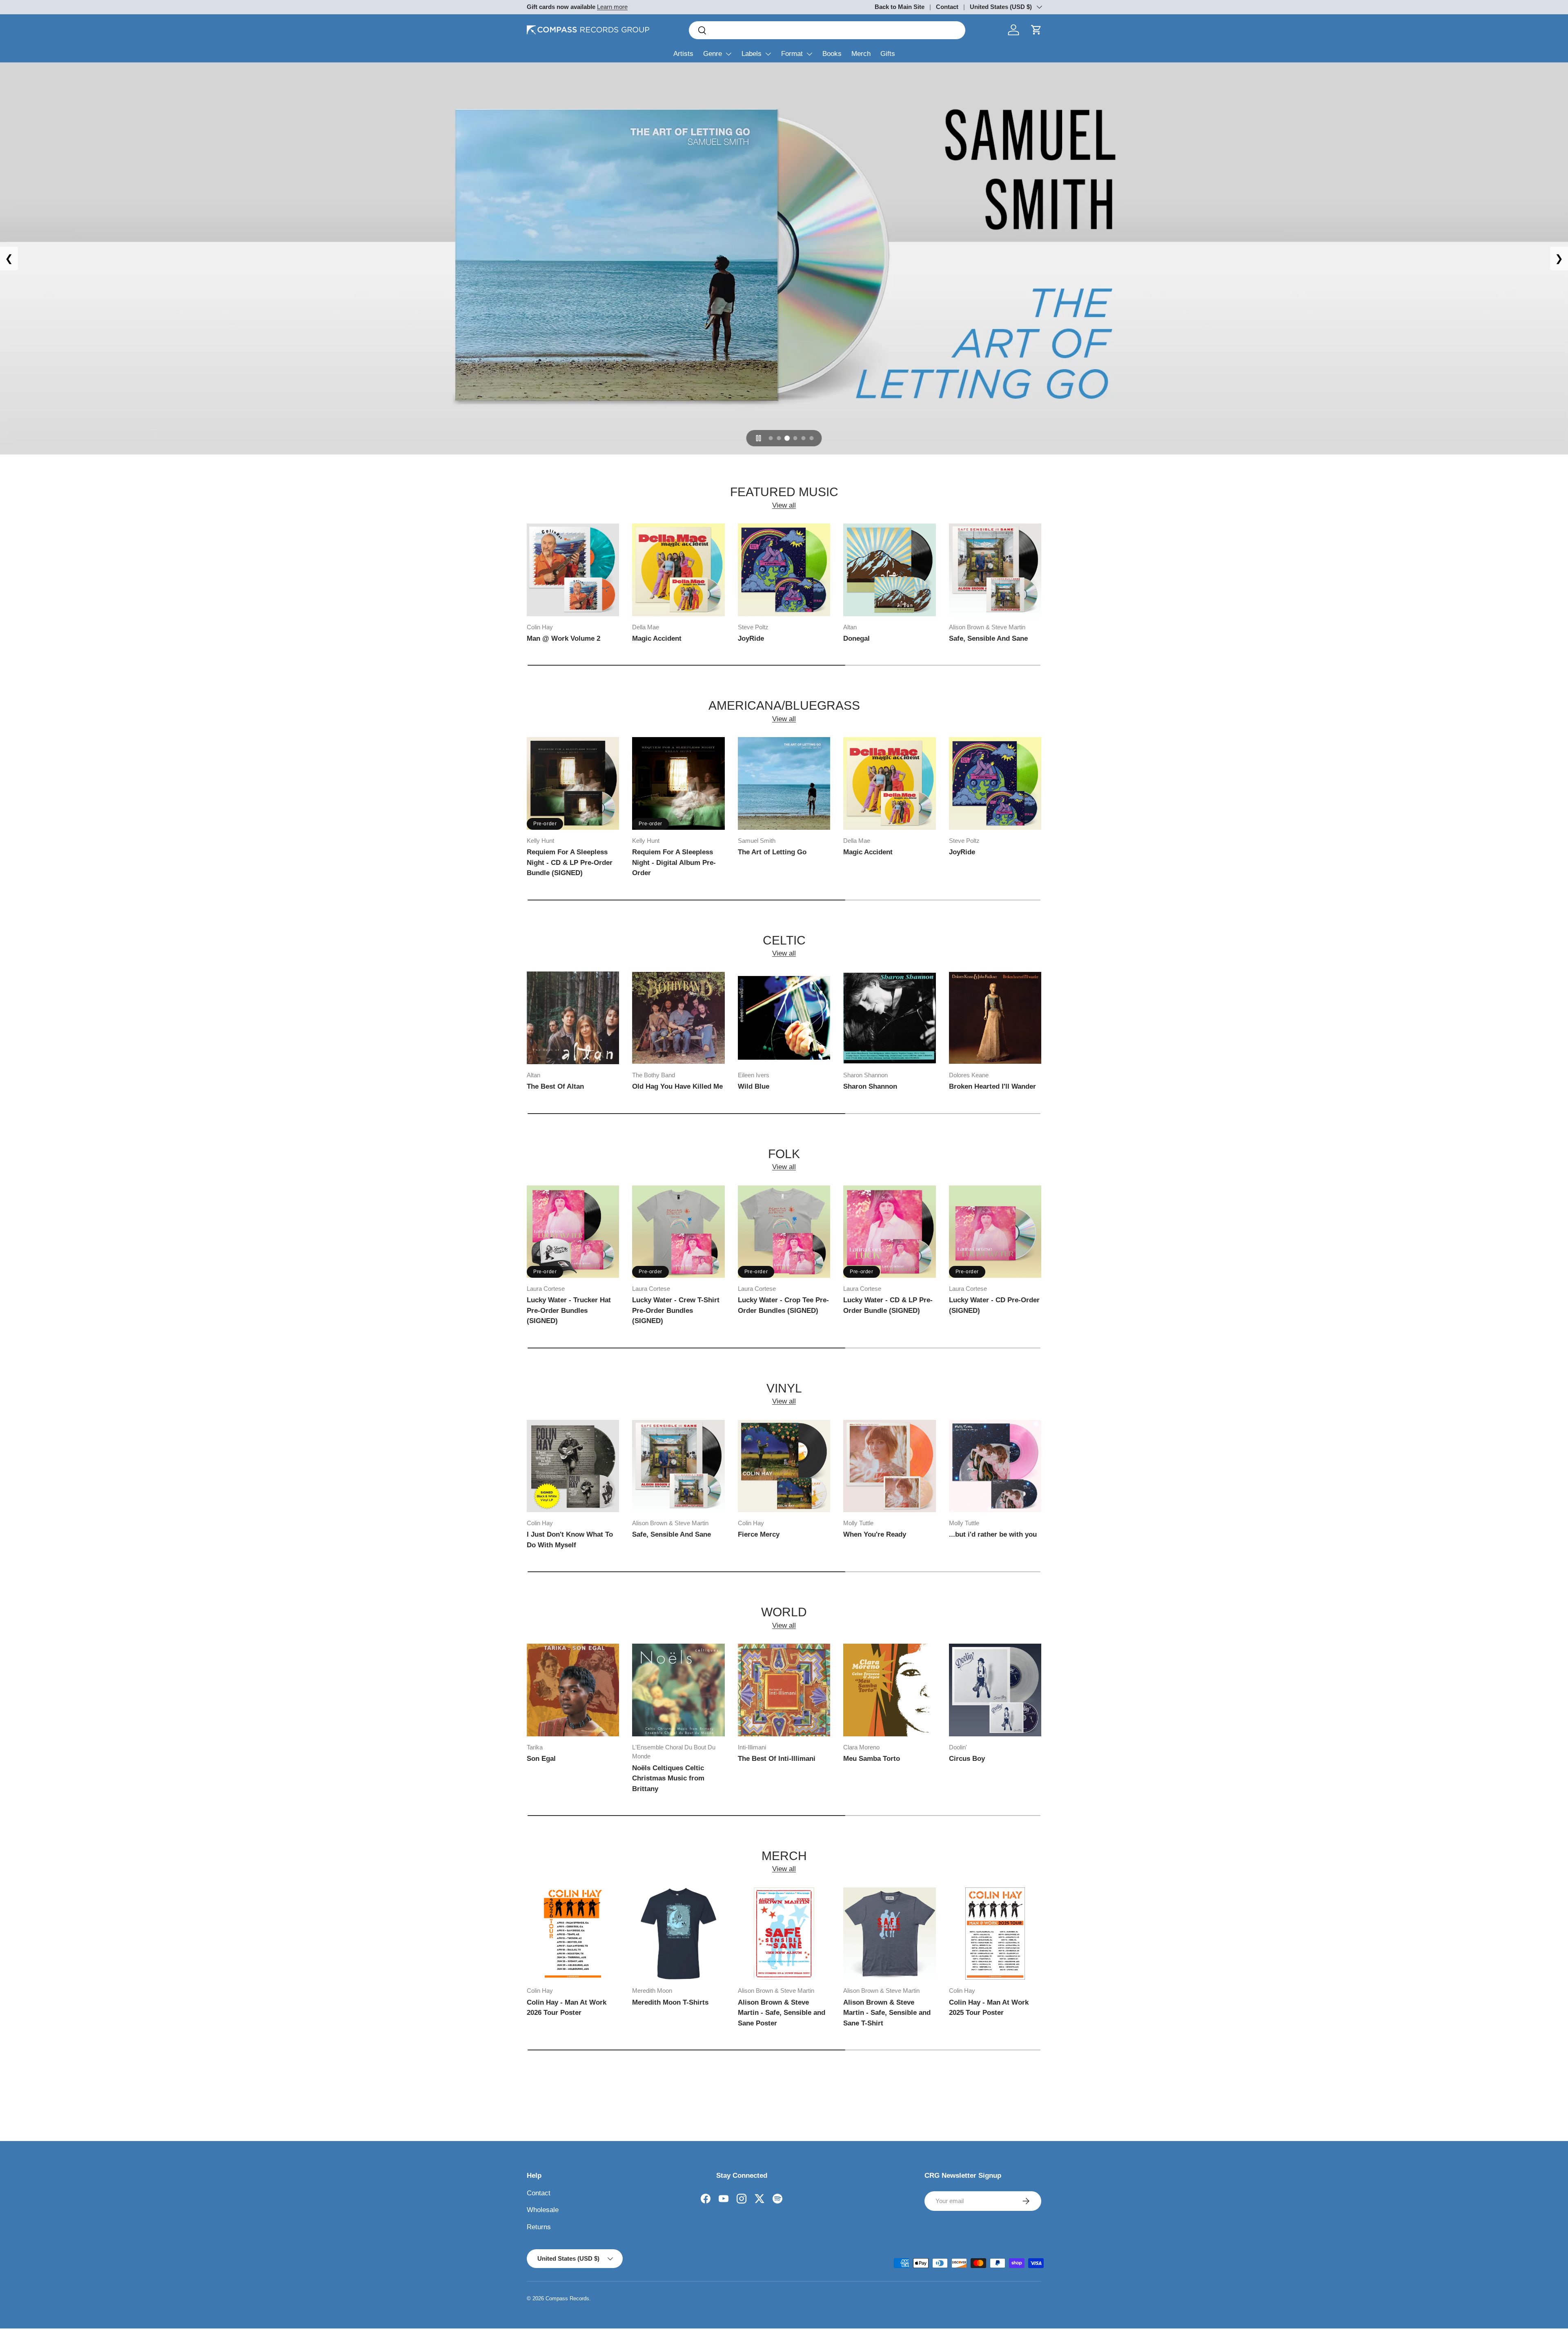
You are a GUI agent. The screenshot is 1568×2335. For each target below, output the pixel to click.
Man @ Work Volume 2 (563, 638)
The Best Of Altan (555, 1086)
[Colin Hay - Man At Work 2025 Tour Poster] (995, 1934)
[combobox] (827, 30)
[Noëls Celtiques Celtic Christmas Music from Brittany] (678, 1690)
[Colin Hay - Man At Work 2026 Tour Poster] (573, 1934)
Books (832, 54)
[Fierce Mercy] (784, 1466)
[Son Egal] (573, 1690)
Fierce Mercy (759, 1534)
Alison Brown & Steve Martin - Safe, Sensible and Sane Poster (782, 2013)
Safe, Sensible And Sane (988, 638)
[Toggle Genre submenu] (728, 54)
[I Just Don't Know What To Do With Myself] (573, 1466)
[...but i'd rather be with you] (995, 1466)
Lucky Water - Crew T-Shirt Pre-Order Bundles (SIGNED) (676, 1310)
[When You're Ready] (889, 1466)
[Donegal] (889, 570)
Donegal (856, 638)
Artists (683, 54)
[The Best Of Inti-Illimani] (784, 1690)
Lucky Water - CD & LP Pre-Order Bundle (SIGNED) (888, 1305)
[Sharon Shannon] (889, 1018)
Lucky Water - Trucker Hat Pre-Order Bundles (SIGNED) (569, 1310)
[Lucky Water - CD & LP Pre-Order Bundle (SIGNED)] (889, 1232)
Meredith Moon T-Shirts (670, 2002)
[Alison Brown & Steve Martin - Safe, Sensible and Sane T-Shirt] (889, 1934)
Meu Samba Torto (872, 1759)
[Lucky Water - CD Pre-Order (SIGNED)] (995, 1232)
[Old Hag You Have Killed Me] (678, 1018)
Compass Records (567, 2298)
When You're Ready (875, 1534)
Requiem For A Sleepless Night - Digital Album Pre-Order (674, 862)
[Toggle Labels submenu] (768, 54)
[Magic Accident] (678, 570)
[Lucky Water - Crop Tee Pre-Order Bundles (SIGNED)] (784, 1232)
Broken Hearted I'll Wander (992, 1086)
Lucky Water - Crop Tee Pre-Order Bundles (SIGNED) (783, 1305)
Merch (861, 54)
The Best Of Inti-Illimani (777, 1759)
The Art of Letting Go (772, 852)
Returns (539, 2227)
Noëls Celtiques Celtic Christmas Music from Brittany (668, 1778)
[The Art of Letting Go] (784, 783)
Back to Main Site (900, 7)
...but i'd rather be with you (993, 1534)
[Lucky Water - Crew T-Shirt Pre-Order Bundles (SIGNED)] (678, 1232)
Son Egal (541, 1759)
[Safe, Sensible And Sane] (995, 570)
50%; (784, 258)
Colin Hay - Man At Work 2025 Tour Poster (989, 2008)
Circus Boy (967, 1759)
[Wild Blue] (784, 1018)
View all (784, 505)
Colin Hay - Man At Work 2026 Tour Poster (567, 2008)
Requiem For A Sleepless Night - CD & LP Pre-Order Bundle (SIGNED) (570, 862)
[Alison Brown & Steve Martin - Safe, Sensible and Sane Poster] (784, 1934)
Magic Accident (657, 638)
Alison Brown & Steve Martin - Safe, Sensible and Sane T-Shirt (887, 2013)
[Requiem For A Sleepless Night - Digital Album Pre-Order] (678, 783)
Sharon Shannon (870, 1086)
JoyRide (751, 638)
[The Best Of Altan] (573, 1018)
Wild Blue (754, 1086)
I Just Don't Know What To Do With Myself (570, 1540)
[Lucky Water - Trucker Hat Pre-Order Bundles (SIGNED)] (573, 1232)
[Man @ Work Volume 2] (573, 570)
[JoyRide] (784, 570)
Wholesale (543, 2210)
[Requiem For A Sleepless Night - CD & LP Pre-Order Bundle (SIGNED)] (573, 783)
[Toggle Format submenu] (809, 54)
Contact (947, 7)
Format (792, 54)
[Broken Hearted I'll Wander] (995, 1018)
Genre (713, 54)
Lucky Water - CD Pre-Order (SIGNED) (994, 1305)
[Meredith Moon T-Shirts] (678, 1934)
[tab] (771, 438)
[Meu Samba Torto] (889, 1690)
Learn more (612, 7)
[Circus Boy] (995, 1690)
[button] (1036, 30)
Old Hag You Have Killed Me (677, 1086)
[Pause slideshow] (759, 438)
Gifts (888, 54)
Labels (752, 54)
